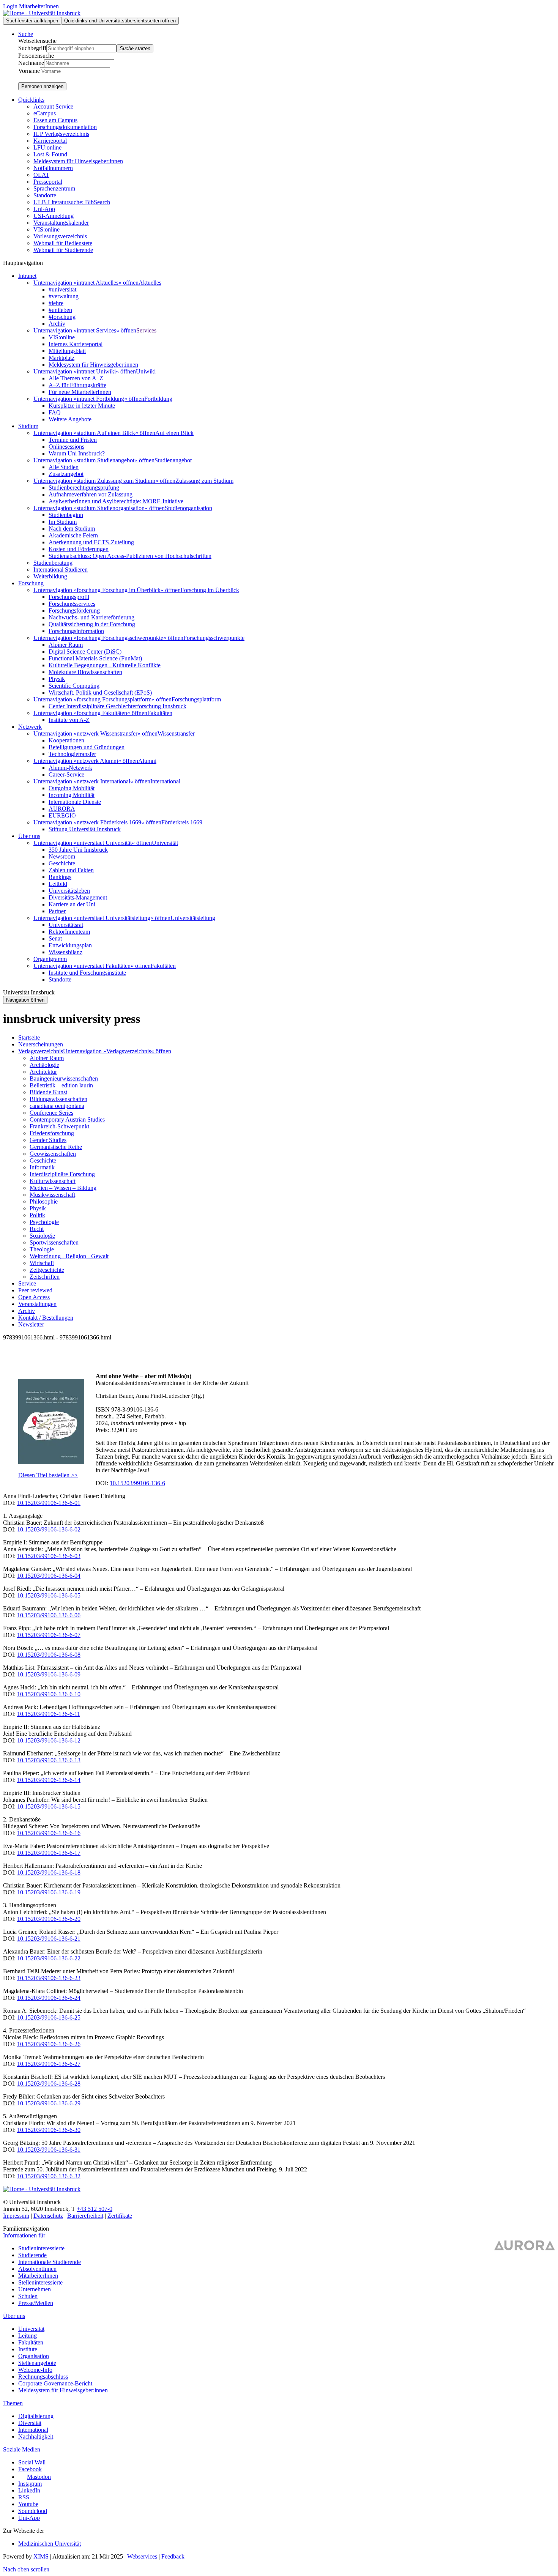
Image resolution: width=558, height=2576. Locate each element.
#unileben (60, 310)
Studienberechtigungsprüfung (84, 488)
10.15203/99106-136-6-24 (49, 1998)
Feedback (173, 2556)
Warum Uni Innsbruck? (77, 453)
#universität (62, 289)
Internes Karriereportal (76, 344)
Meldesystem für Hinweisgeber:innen (78, 161)
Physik (57, 679)
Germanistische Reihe (56, 1147)
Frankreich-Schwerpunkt (59, 1126)
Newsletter (31, 1324)
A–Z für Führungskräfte (77, 385)
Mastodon (39, 2477)
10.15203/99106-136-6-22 (49, 1958)
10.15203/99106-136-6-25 (49, 2017)
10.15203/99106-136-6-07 (49, 1635)
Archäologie (44, 1065)
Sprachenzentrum (54, 188)
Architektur (43, 1072)
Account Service (53, 106)
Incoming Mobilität (72, 795)
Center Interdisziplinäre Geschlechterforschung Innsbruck (117, 706)
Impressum (16, 2216)
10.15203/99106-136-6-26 (49, 2044)
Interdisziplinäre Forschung (62, 1174)
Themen (13, 2403)
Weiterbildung (50, 576)
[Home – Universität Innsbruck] (42, 13)
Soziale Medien (22, 2449)
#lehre (56, 303)
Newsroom (62, 856)
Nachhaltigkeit (36, 2437)
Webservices (142, 2556)
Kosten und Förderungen (79, 549)
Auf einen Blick (174, 433)
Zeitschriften (45, 1277)
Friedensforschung (52, 1133)
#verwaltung (64, 296)
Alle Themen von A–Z (76, 378)
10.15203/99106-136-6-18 (49, 1873)
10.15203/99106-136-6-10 (49, 1694)
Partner (57, 911)
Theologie (42, 1249)
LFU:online (47, 147)
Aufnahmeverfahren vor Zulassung (91, 494)
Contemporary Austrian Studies (67, 1119)
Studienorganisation (188, 508)
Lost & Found (50, 154)
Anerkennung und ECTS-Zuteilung (91, 542)
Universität (165, 843)
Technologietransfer (72, 754)
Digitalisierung (36, 2416)
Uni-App (44, 209)
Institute (28, 2349)
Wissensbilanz (65, 952)
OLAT (41, 175)
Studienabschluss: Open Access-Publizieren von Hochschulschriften (130, 556)
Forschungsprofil (69, 597)
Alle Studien (64, 467)
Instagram (30, 2484)
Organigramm (50, 959)
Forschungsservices (72, 604)
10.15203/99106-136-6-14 (49, 1780)
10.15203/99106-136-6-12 (49, 1740)
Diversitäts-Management (78, 897)
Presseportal (48, 182)
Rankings (60, 877)
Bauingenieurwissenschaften (64, 1078)
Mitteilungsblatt (67, 351)
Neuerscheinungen (41, 1044)
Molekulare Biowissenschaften (85, 672)
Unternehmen (35, 2289)
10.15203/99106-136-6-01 (49, 1503)
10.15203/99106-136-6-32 (49, 2176)
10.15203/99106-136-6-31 (49, 2150)
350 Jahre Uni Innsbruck (78, 850)
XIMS (41, 2556)
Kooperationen (66, 740)
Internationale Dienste (75, 802)
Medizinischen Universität (50, 2544)
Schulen (28, 2296)
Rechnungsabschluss (43, 2377)
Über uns (14, 2316)
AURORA (62, 809)
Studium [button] (28, 426)
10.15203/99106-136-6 (137, 1483)
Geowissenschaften (53, 1154)
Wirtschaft (42, 1263)
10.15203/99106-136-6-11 (49, 1714)
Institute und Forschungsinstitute (87, 973)
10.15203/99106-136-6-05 (49, 1595)
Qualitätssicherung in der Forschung (92, 624)
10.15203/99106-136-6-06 (49, 1615)
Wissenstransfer (176, 733)
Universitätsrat (66, 925)
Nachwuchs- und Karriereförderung (91, 617)
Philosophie (44, 1201)
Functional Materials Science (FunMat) (95, 658)
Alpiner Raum (66, 645)
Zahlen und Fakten (71, 870)
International (165, 781)
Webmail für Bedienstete (63, 243)
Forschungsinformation (76, 631)
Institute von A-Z (69, 720)
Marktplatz (61, 358)
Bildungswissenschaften (58, 1099)
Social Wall (32, 2462)
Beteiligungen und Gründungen (87, 747)
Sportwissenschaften (54, 1242)
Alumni (147, 761)
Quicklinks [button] (31, 100)
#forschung (62, 317)
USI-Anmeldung (54, 216)
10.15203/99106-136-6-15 (49, 1806)
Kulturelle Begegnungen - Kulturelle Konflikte (105, 665)
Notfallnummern (53, 168)
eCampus (45, 113)
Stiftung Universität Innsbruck (85, 829)
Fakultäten (160, 713)
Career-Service (66, 774)
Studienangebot (173, 460)
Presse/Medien (36, 2303)
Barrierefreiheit (85, 2216)
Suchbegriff (32, 48)
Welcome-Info (35, 2370)
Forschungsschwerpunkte (214, 638)
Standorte (45, 195)
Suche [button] (26, 34)
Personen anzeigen (42, 86)
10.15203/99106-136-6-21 (49, 1939)
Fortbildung (158, 399)
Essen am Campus (55, 120)
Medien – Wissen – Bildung (63, 1188)
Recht (37, 1229)
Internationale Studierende (50, 2262)
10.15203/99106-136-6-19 (49, 1892)
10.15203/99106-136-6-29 (49, 2103)
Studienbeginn (66, 515)
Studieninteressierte (41, 2248)
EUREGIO (62, 815)
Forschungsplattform (196, 699)
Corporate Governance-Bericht (55, 2383)
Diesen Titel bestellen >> (48, 1475)
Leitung (28, 2336)
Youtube (28, 2504)
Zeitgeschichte (47, 1270)
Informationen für (24, 2235)
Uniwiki (146, 371)
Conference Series (51, 1113)
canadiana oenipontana (57, 1106)
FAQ (55, 412)
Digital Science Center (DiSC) (85, 651)
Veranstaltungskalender (61, 223)
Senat (55, 938)
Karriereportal (50, 141)
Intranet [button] (27, 276)
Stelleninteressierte (40, 2282)
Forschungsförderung (74, 611)
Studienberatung (53, 563)
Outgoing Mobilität (72, 788)
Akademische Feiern (73, 535)
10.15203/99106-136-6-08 (49, 1655)
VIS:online (46, 229)
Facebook (30, 2469)
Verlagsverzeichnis (41, 1051)
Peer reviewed (35, 1290)
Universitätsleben (69, 891)
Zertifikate (120, 2216)
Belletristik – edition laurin (61, 1085)
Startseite (29, 1037)
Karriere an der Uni (72, 904)
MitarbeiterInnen (38, 2276)
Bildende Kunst (48, 1092)
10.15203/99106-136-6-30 (49, 2130)
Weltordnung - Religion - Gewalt (69, 1256)
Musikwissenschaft (52, 1195)
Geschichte (62, 863)
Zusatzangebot (66, 474)
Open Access (34, 1297)
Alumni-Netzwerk (70, 768)
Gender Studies (48, 1140)
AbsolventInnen (37, 2269)
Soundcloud (33, 2511)
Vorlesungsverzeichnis (60, 236)
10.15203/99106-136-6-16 (49, 1833)
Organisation (34, 2356)
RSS (24, 2497)
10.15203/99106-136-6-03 (49, 1556)
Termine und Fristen (73, 440)
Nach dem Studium (72, 529)
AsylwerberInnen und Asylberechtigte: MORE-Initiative (116, 501)
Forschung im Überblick (210, 590)
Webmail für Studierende (63, 250)
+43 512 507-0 (95, 2209)
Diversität (30, 2423)
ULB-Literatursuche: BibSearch (72, 202)
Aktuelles (150, 283)
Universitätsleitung (193, 918)
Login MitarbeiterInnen (31, 6)
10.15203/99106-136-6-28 (49, 2084)
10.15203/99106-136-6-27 (49, 2064)
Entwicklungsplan (70, 945)
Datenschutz (48, 2216)
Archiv (57, 324)
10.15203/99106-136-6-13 (49, 1760)
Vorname (29, 71)
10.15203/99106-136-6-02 (49, 1529)
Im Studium (63, 522)
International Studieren (61, 570)
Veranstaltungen (37, 1304)
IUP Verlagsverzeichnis (61, 134)
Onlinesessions (66, 447)
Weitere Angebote (70, 419)
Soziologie (42, 1236)
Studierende (32, 2255)
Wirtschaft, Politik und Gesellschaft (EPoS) (100, 692)
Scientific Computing (74, 686)
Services (146, 330)
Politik (37, 1215)
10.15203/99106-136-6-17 (49, 1853)
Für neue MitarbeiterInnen (80, 392)
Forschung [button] (31, 583)
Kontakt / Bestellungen (46, 1318)
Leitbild (58, 884)
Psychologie (44, 1222)
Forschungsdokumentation (65, 127)
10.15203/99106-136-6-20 (49, 1919)
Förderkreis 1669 (182, 822)
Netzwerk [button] (30, 727)
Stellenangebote (37, 2363)
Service (27, 1283)
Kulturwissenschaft (53, 1181)
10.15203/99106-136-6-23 (49, 1978)
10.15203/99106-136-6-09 (49, 1674)
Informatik (42, 1167)
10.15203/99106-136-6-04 (49, 1576)
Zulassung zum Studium (204, 481)
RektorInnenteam (69, 932)
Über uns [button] (29, 836)
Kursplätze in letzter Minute (82, 406)
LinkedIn (29, 2490)
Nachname (31, 63)
